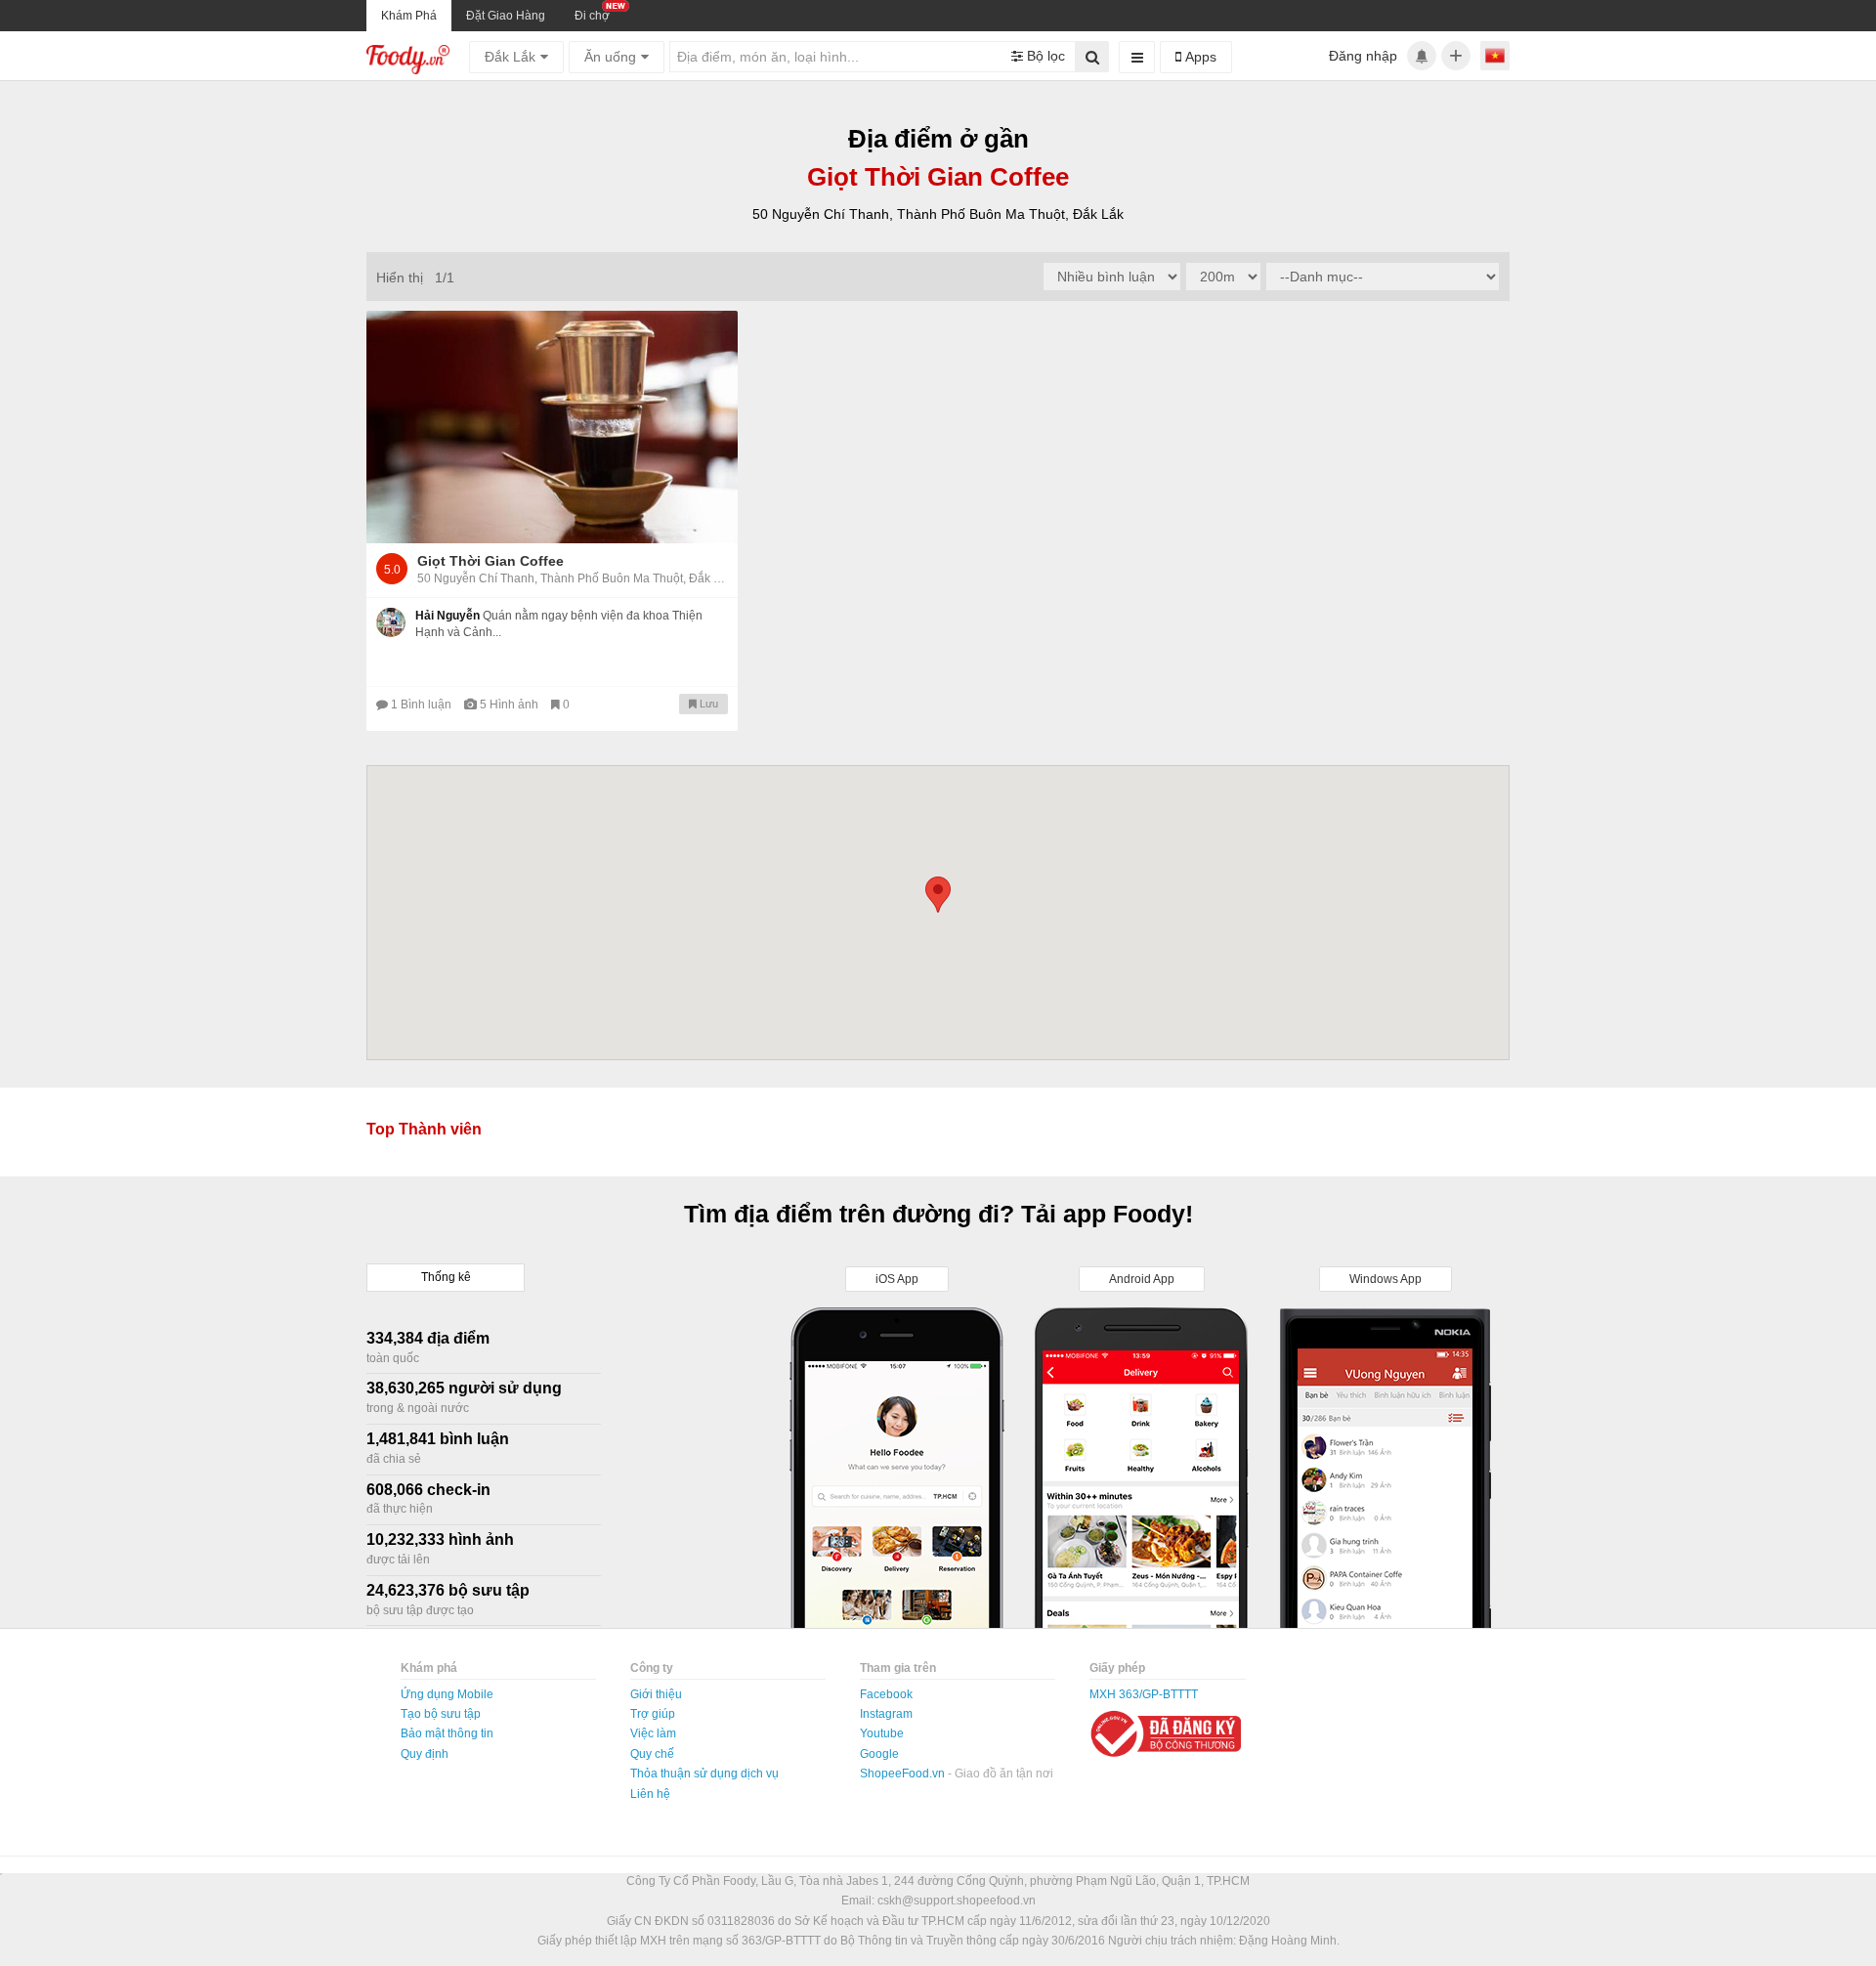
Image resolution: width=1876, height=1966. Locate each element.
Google (879, 1754)
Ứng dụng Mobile (447, 1694)
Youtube (882, 1733)
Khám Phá (409, 16)
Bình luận (423, 705)
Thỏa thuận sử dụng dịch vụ (704, 1774)
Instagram (886, 1714)
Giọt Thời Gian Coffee (490, 561)
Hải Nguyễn (448, 616)
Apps (1199, 57)
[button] (938, 895)
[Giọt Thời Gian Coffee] (552, 427)
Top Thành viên (424, 1129)
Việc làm (653, 1733)
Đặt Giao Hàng (506, 16)
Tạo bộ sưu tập (441, 1714)
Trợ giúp (653, 1714)
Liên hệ (650, 1794)
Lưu (707, 704)
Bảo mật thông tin (447, 1733)
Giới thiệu (656, 1694)
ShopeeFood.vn (904, 1774)
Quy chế (652, 1754)
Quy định (425, 1754)
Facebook (886, 1694)
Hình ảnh (511, 705)
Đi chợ (592, 16)
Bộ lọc (1044, 56)
